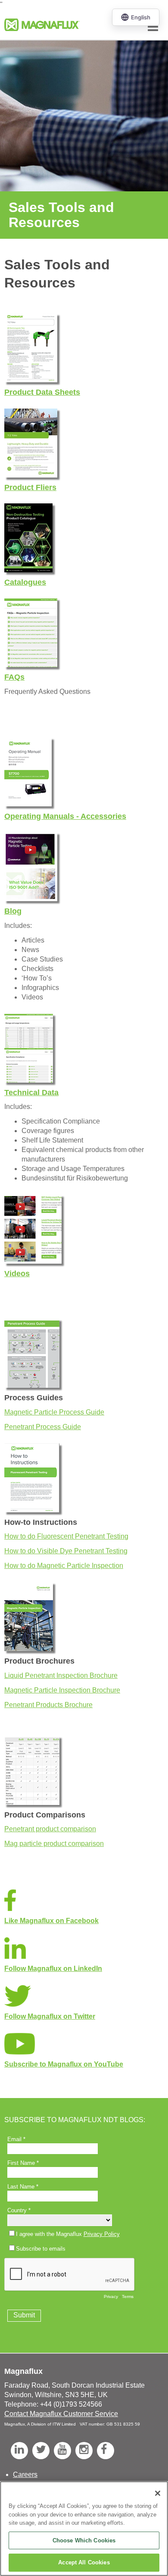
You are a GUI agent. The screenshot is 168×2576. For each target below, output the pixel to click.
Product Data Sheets (42, 392)
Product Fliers (30, 487)
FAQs (14, 677)
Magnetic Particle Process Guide (54, 1412)
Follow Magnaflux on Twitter (50, 2016)
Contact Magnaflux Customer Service (61, 2414)
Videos (17, 1274)
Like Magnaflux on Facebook (51, 1921)
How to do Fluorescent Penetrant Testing (66, 1536)
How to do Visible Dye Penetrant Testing (66, 1551)
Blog (13, 911)
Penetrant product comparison (50, 1829)
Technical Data (31, 1093)
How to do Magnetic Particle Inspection (64, 1566)
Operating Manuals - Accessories (65, 816)
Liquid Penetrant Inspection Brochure (61, 1675)
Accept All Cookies (84, 2562)
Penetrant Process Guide (43, 1427)
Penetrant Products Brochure (48, 1705)
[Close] (158, 2493)
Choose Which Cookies (84, 2540)
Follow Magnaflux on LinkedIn (53, 1969)
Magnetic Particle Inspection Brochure (62, 1690)
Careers (25, 2475)
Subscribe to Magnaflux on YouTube (64, 2064)
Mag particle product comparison (54, 1844)
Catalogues (25, 582)
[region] (84, 2529)
